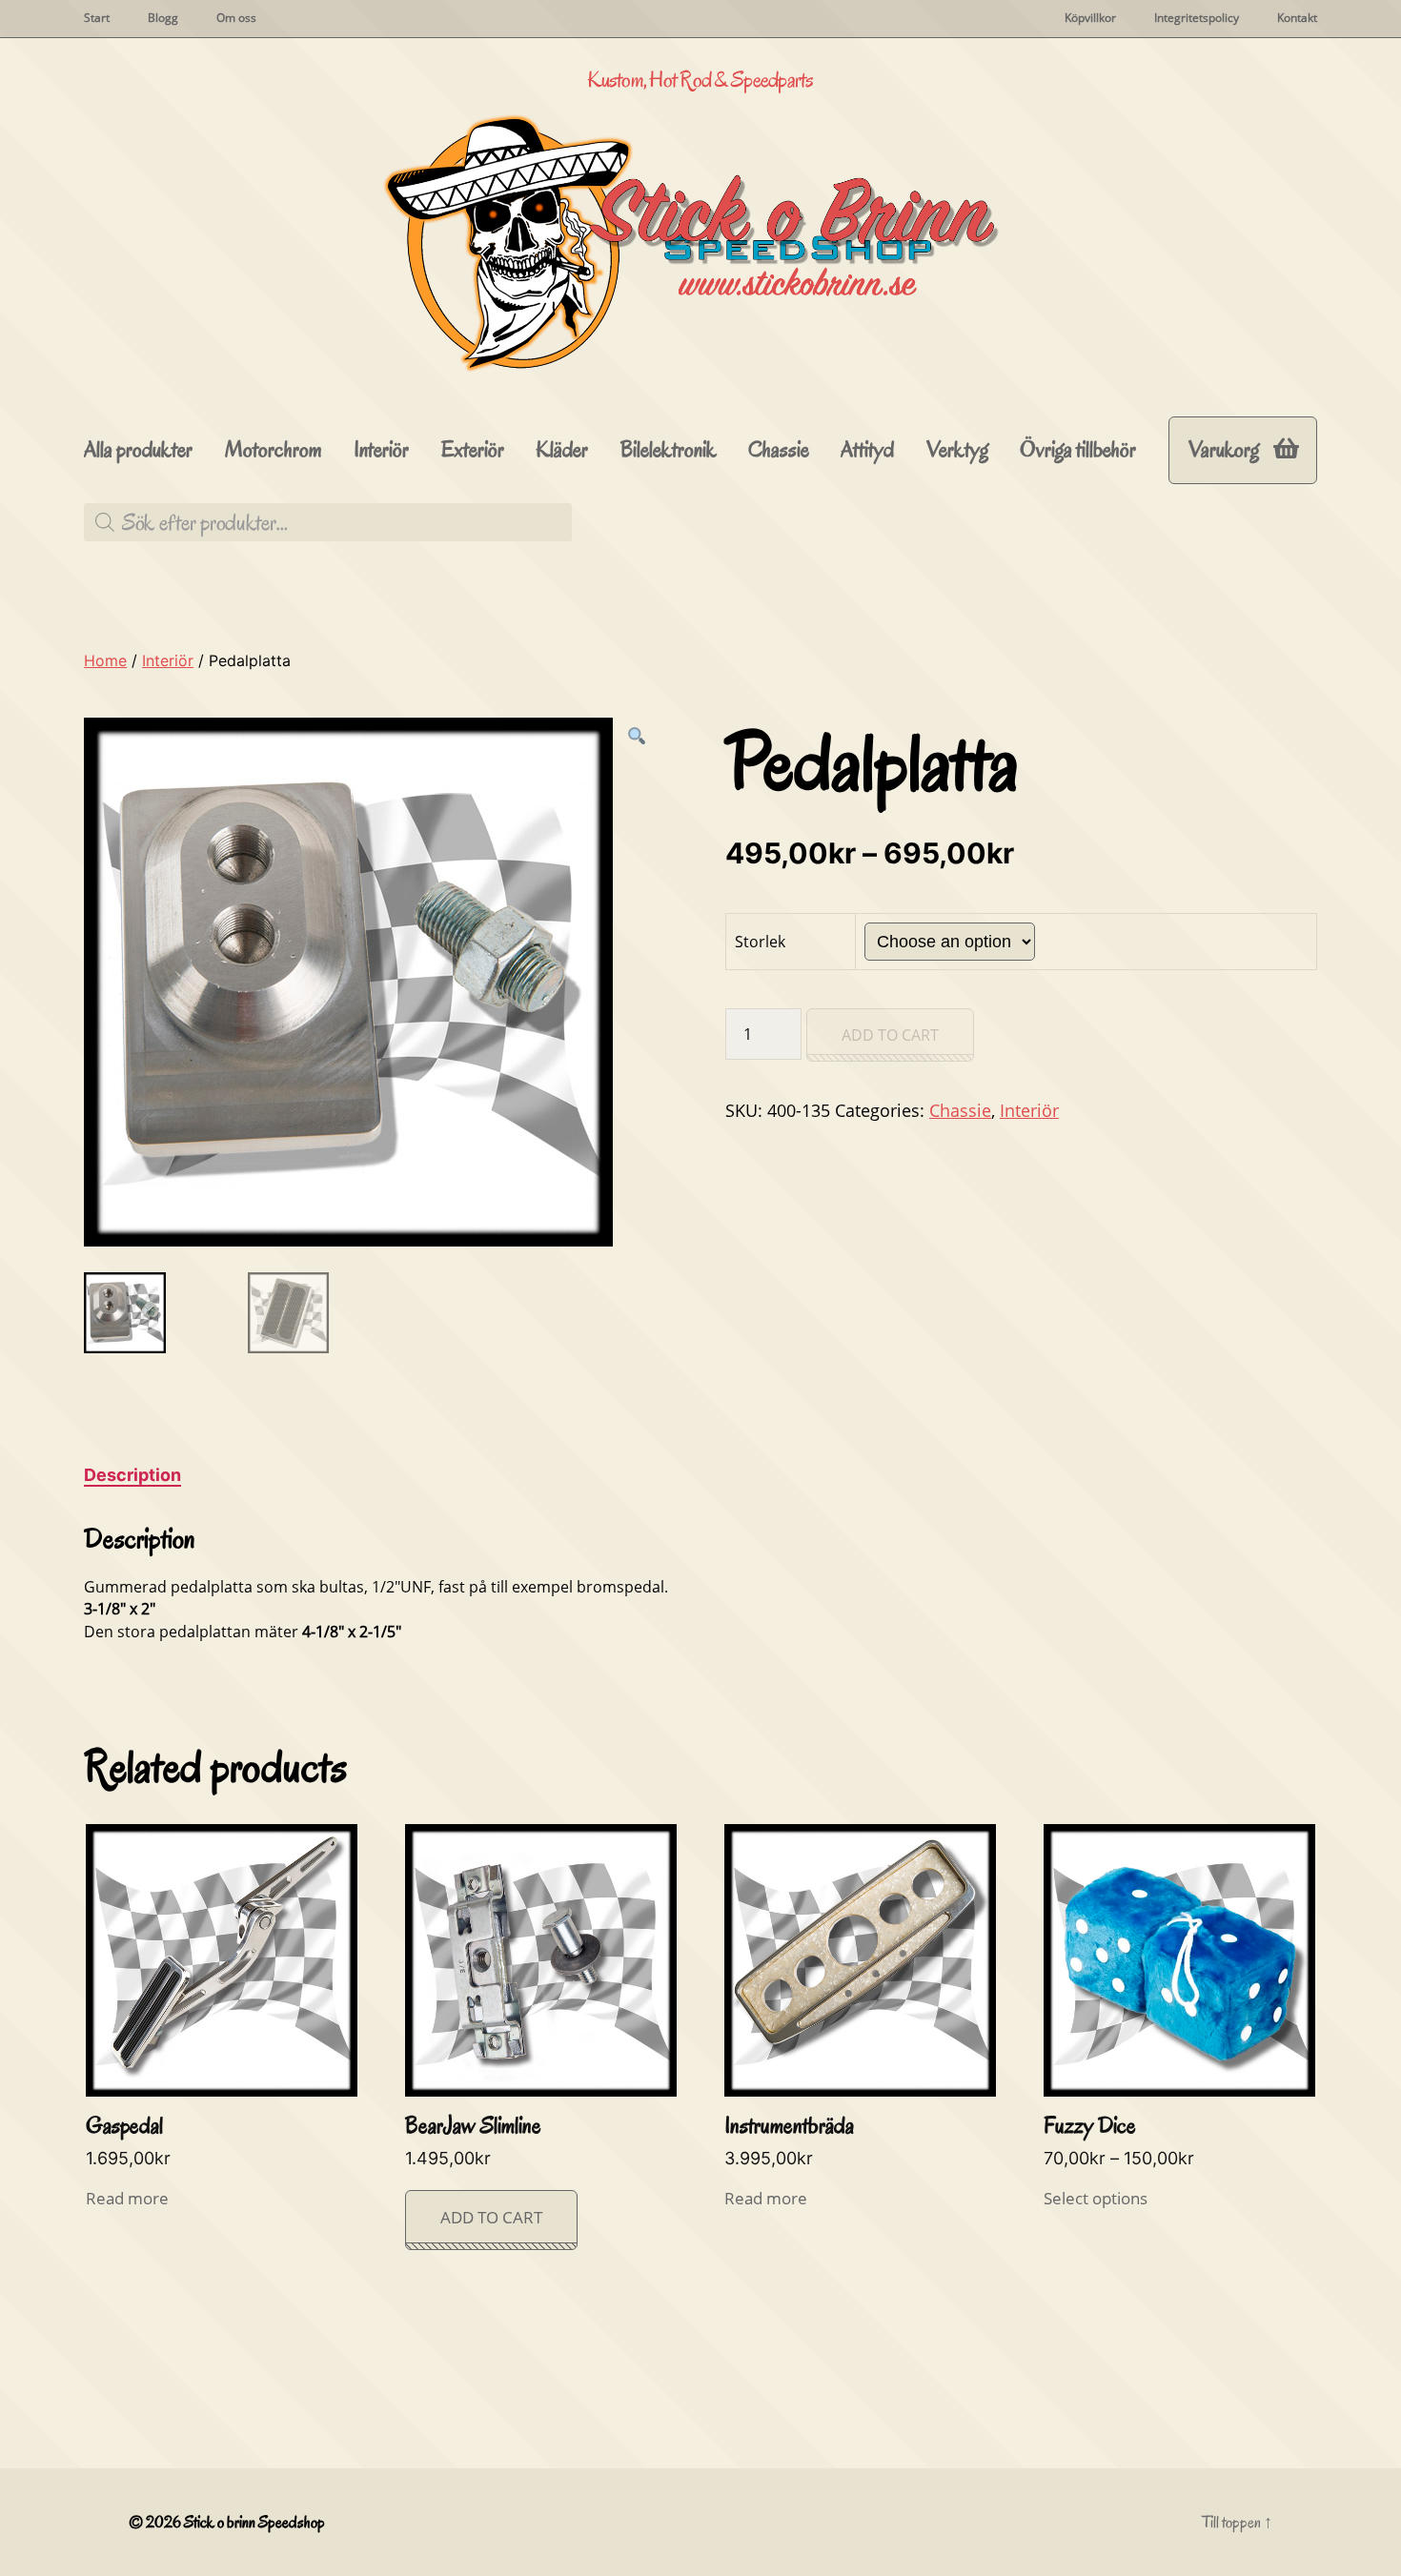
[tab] (132, 1475)
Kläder (562, 450)
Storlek (760, 942)
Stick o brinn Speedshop (254, 2522)
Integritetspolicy (1197, 18)
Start (97, 18)
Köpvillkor (1090, 18)
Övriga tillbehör (1078, 450)
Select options (1096, 2198)
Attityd (867, 450)
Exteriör (473, 450)
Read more (127, 2198)
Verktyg (957, 450)
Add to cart (890, 1035)
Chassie (779, 450)
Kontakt (1297, 18)
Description (132, 1475)
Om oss (236, 18)
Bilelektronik (669, 450)
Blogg (163, 18)
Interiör (381, 450)
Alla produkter (138, 450)
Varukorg (1224, 449)
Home (105, 660)
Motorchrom (274, 450)
